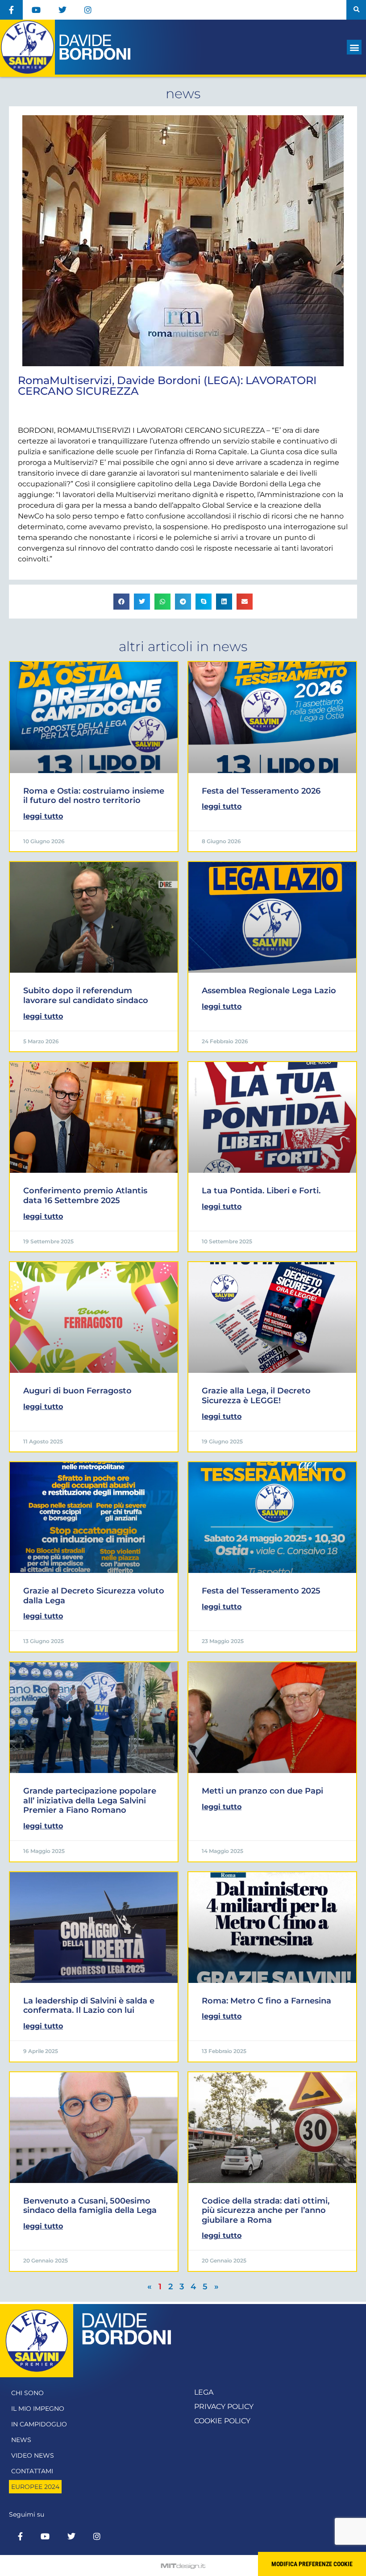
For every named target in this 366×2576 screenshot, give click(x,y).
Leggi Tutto (43, 816)
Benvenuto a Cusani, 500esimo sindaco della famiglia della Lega (90, 2206)
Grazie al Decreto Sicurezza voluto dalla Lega (94, 1596)
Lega (204, 2392)
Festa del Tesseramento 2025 (261, 1591)
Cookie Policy (222, 2421)
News (21, 2440)
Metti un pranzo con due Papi (262, 1791)
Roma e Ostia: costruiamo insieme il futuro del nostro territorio (94, 796)
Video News (33, 2455)
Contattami (32, 2471)
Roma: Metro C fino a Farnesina (266, 2001)
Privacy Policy (224, 2407)
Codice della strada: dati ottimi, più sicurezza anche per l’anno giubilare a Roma (266, 2210)
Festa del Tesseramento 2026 (261, 791)
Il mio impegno (38, 2409)
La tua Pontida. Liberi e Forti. (261, 1191)
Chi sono (27, 2393)
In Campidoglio (39, 2424)
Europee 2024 (35, 2487)
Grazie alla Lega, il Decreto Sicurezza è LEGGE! (256, 1396)
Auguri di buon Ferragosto (77, 1391)
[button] (356, 10)
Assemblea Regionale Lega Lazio (269, 991)
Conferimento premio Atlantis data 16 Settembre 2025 (85, 1196)
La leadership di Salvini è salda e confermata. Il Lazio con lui (89, 2006)
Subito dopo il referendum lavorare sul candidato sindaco (86, 995)
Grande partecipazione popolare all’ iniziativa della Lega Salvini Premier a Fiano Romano (90, 1800)
